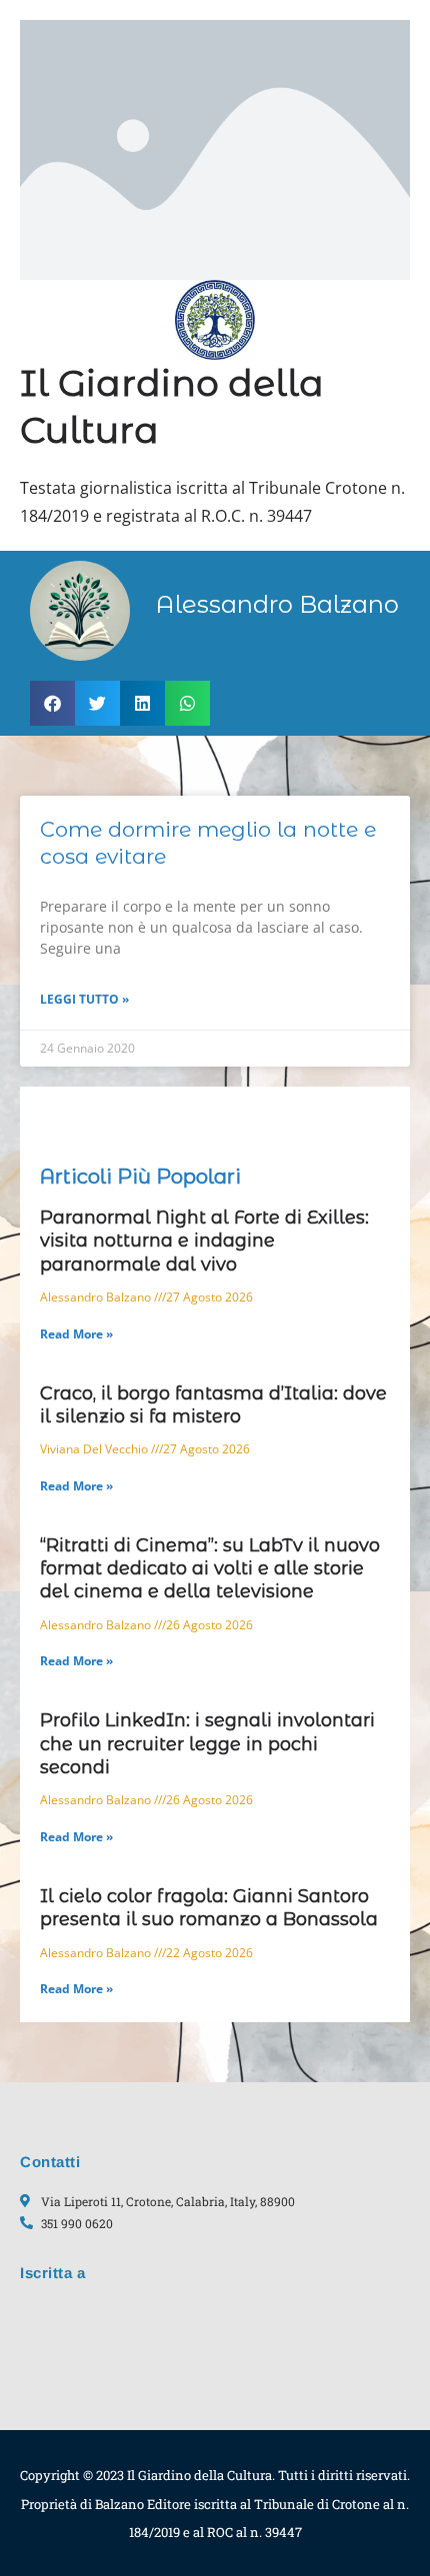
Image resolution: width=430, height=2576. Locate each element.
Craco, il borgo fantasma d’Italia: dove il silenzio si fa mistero (213, 1405)
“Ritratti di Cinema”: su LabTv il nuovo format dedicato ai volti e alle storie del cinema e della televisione (210, 1569)
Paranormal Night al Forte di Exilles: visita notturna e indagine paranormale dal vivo (204, 1241)
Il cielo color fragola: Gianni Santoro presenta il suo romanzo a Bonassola (209, 1908)
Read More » (76, 1334)
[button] (52, 703)
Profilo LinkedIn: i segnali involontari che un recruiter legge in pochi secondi (207, 1744)
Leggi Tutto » (84, 999)
